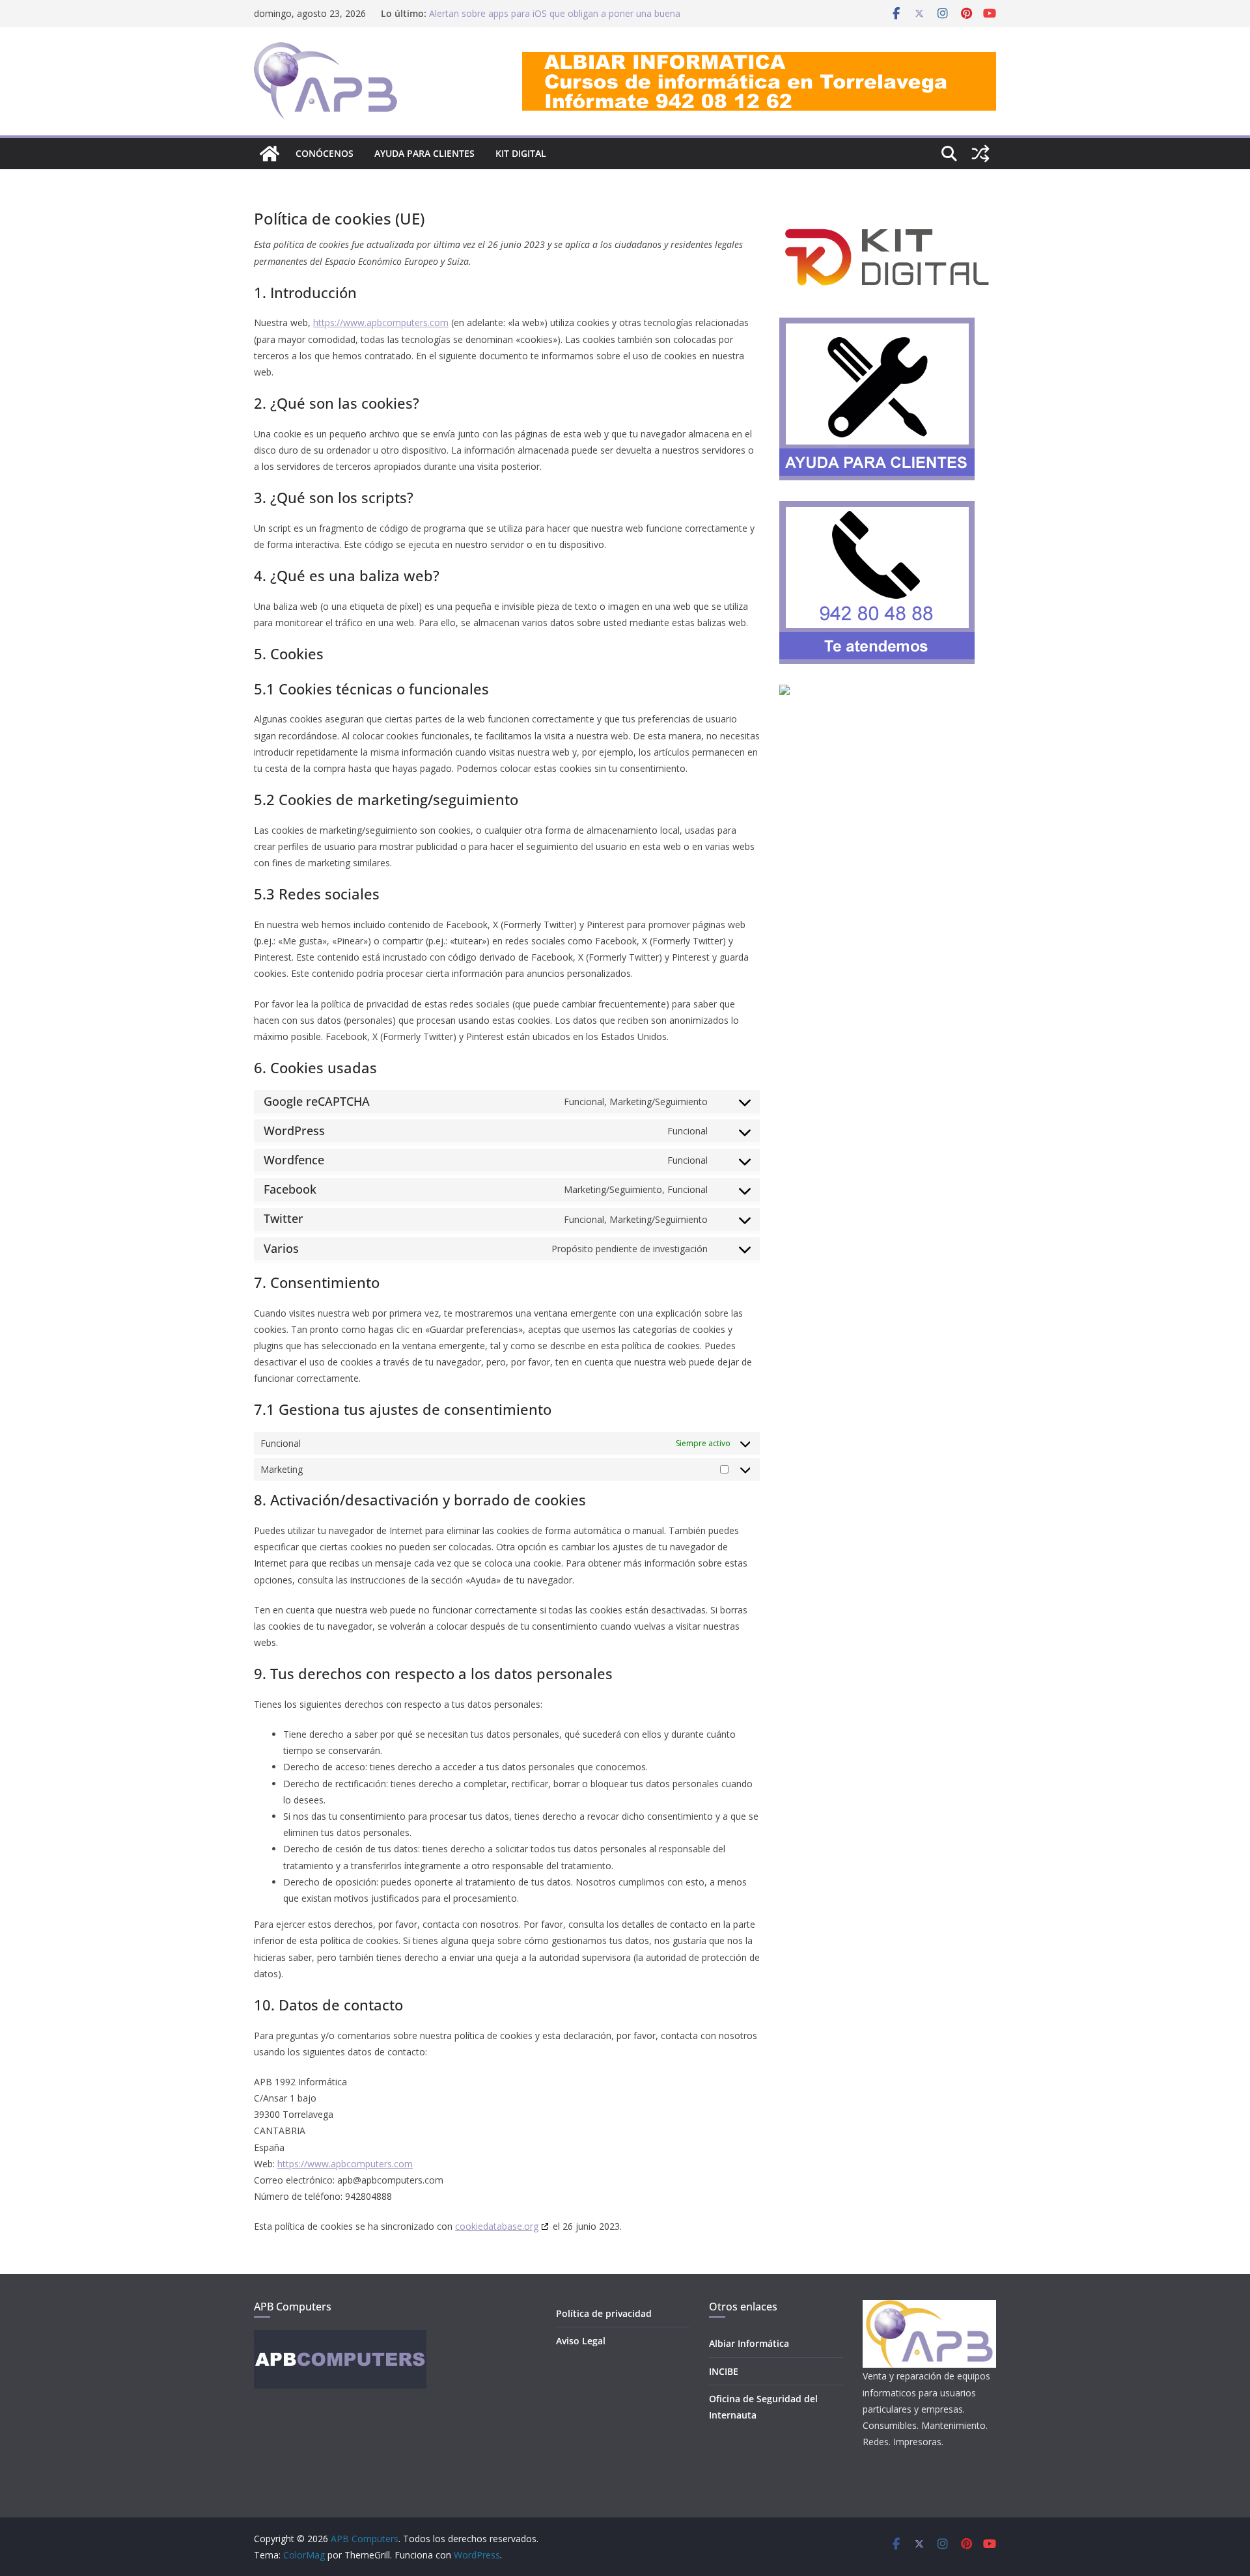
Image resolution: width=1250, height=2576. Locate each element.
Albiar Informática (749, 2343)
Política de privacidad (604, 2313)
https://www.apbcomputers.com (381, 322)
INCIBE (724, 2371)
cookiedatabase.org (497, 2226)
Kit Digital (521, 153)
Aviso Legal (581, 2341)
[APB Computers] (270, 154)
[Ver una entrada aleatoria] (980, 154)
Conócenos (325, 153)
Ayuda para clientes (424, 153)
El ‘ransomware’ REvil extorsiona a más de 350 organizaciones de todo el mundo (527, 20)
